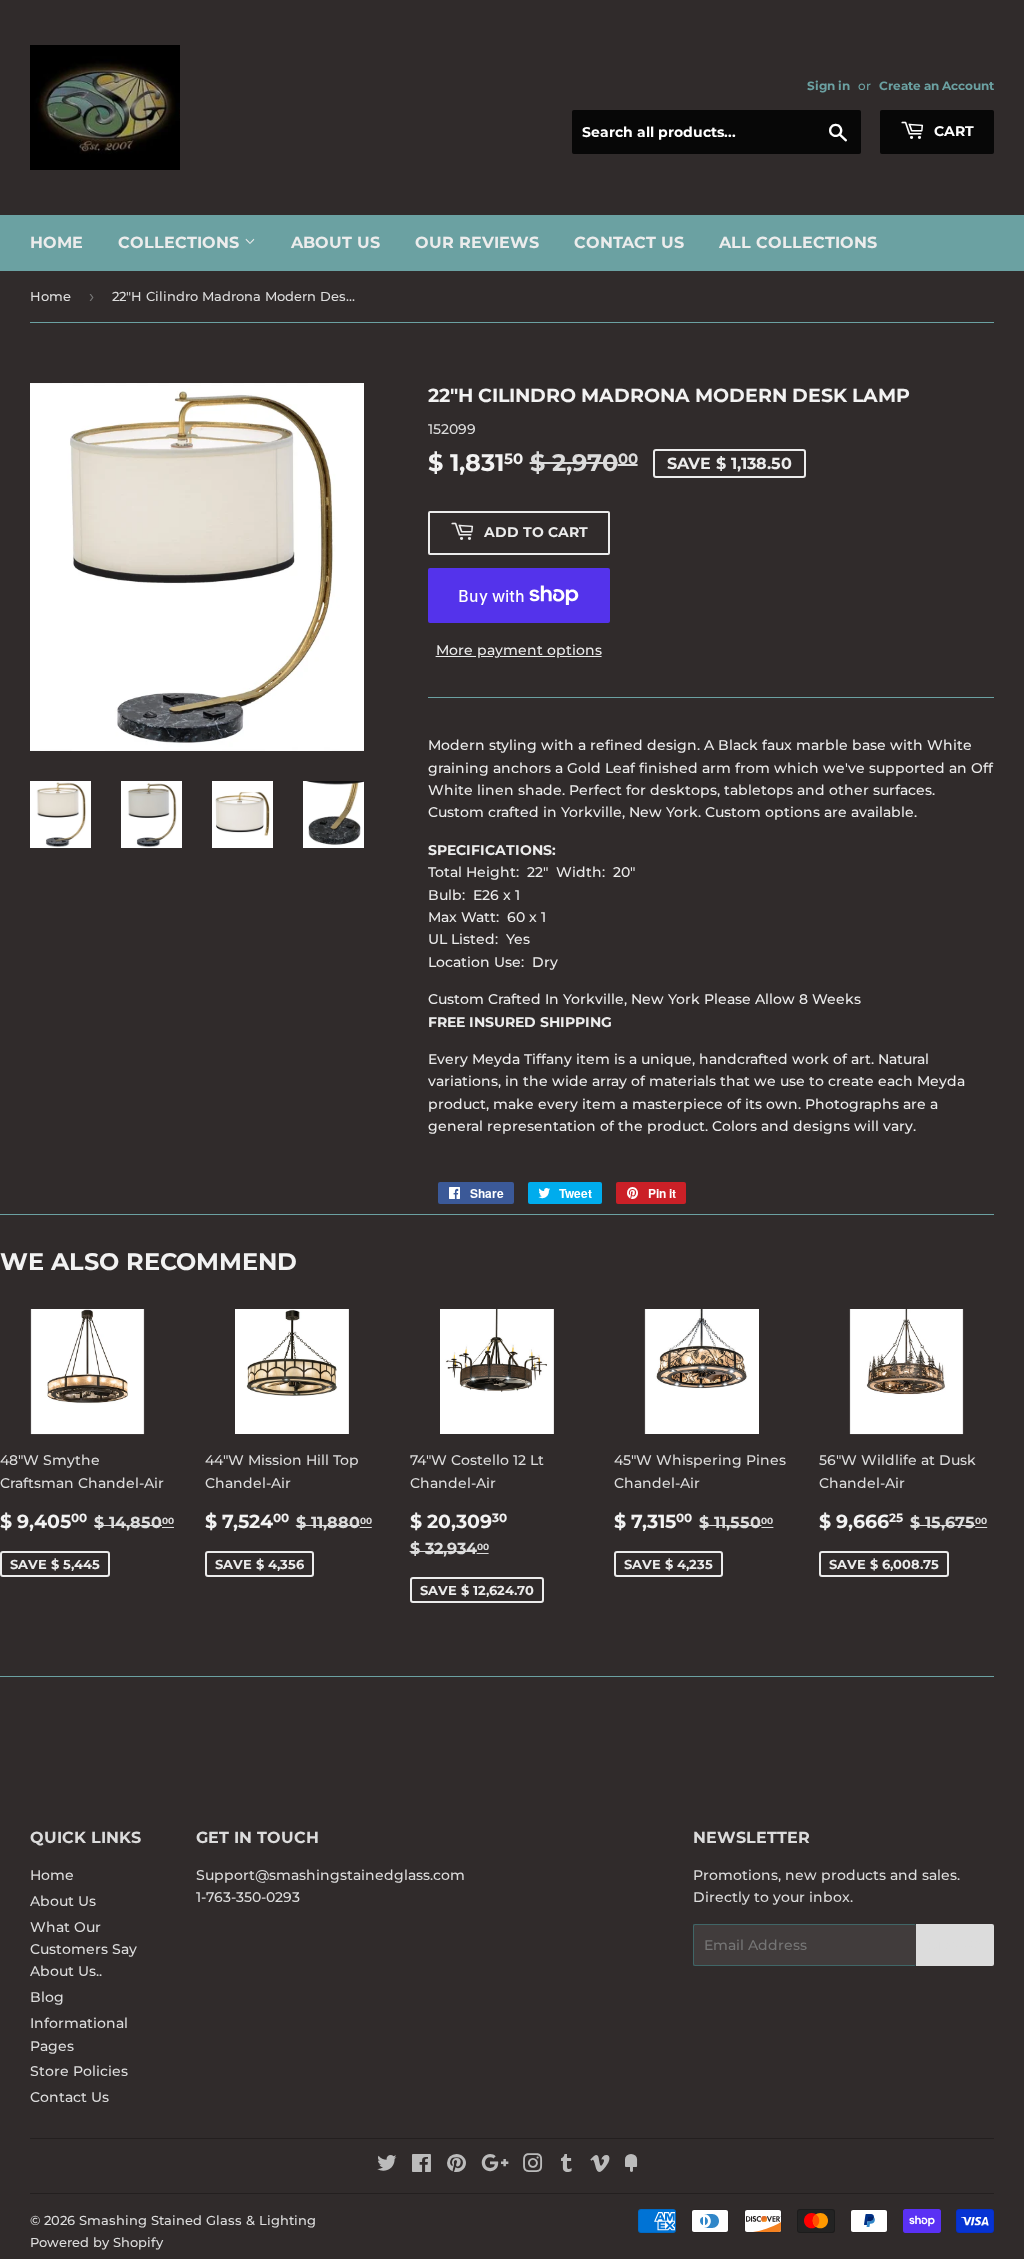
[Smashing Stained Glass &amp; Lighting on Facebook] (421, 2166)
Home (56, 242)
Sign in (828, 85)
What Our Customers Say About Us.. (83, 1949)
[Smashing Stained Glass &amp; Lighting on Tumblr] (566, 2166)
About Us (335, 242)
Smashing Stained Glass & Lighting (197, 2220)
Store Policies (79, 2071)
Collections (181, 242)
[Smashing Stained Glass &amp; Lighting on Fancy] (631, 2166)
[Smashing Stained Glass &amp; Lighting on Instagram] (533, 2166)
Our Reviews (477, 242)
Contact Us (629, 242)
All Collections (798, 242)
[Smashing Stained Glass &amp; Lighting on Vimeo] (600, 2166)
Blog (47, 1997)
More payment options (519, 650)
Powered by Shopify (96, 2242)
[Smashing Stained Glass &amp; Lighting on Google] (495, 2166)
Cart (952, 131)
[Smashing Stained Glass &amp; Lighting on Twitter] (387, 2166)
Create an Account (936, 85)
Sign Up (955, 1945)
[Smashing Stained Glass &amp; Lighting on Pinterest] (456, 2166)
